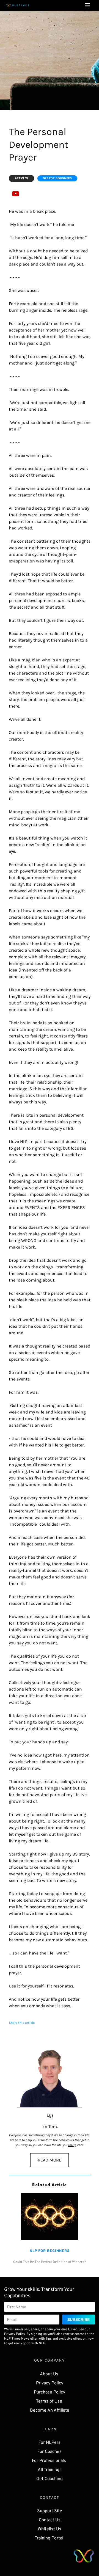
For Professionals (50, 2461)
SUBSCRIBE (79, 2320)
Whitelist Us (50, 2529)
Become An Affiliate (50, 2411)
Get (40, 2479)
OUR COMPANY (50, 2361)
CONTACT (50, 2498)
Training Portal (50, 2538)
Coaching (54, 2479)
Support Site (50, 2511)
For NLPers (50, 2443)
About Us (50, 2374)
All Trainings (50, 2470)
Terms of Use (50, 2401)
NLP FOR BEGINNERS (50, 2251)
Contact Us (50, 2520)
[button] (87, 5)
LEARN (50, 2429)
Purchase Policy (50, 2392)
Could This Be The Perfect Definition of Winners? (50, 2262)
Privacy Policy (50, 2383)
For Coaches (50, 2452)
